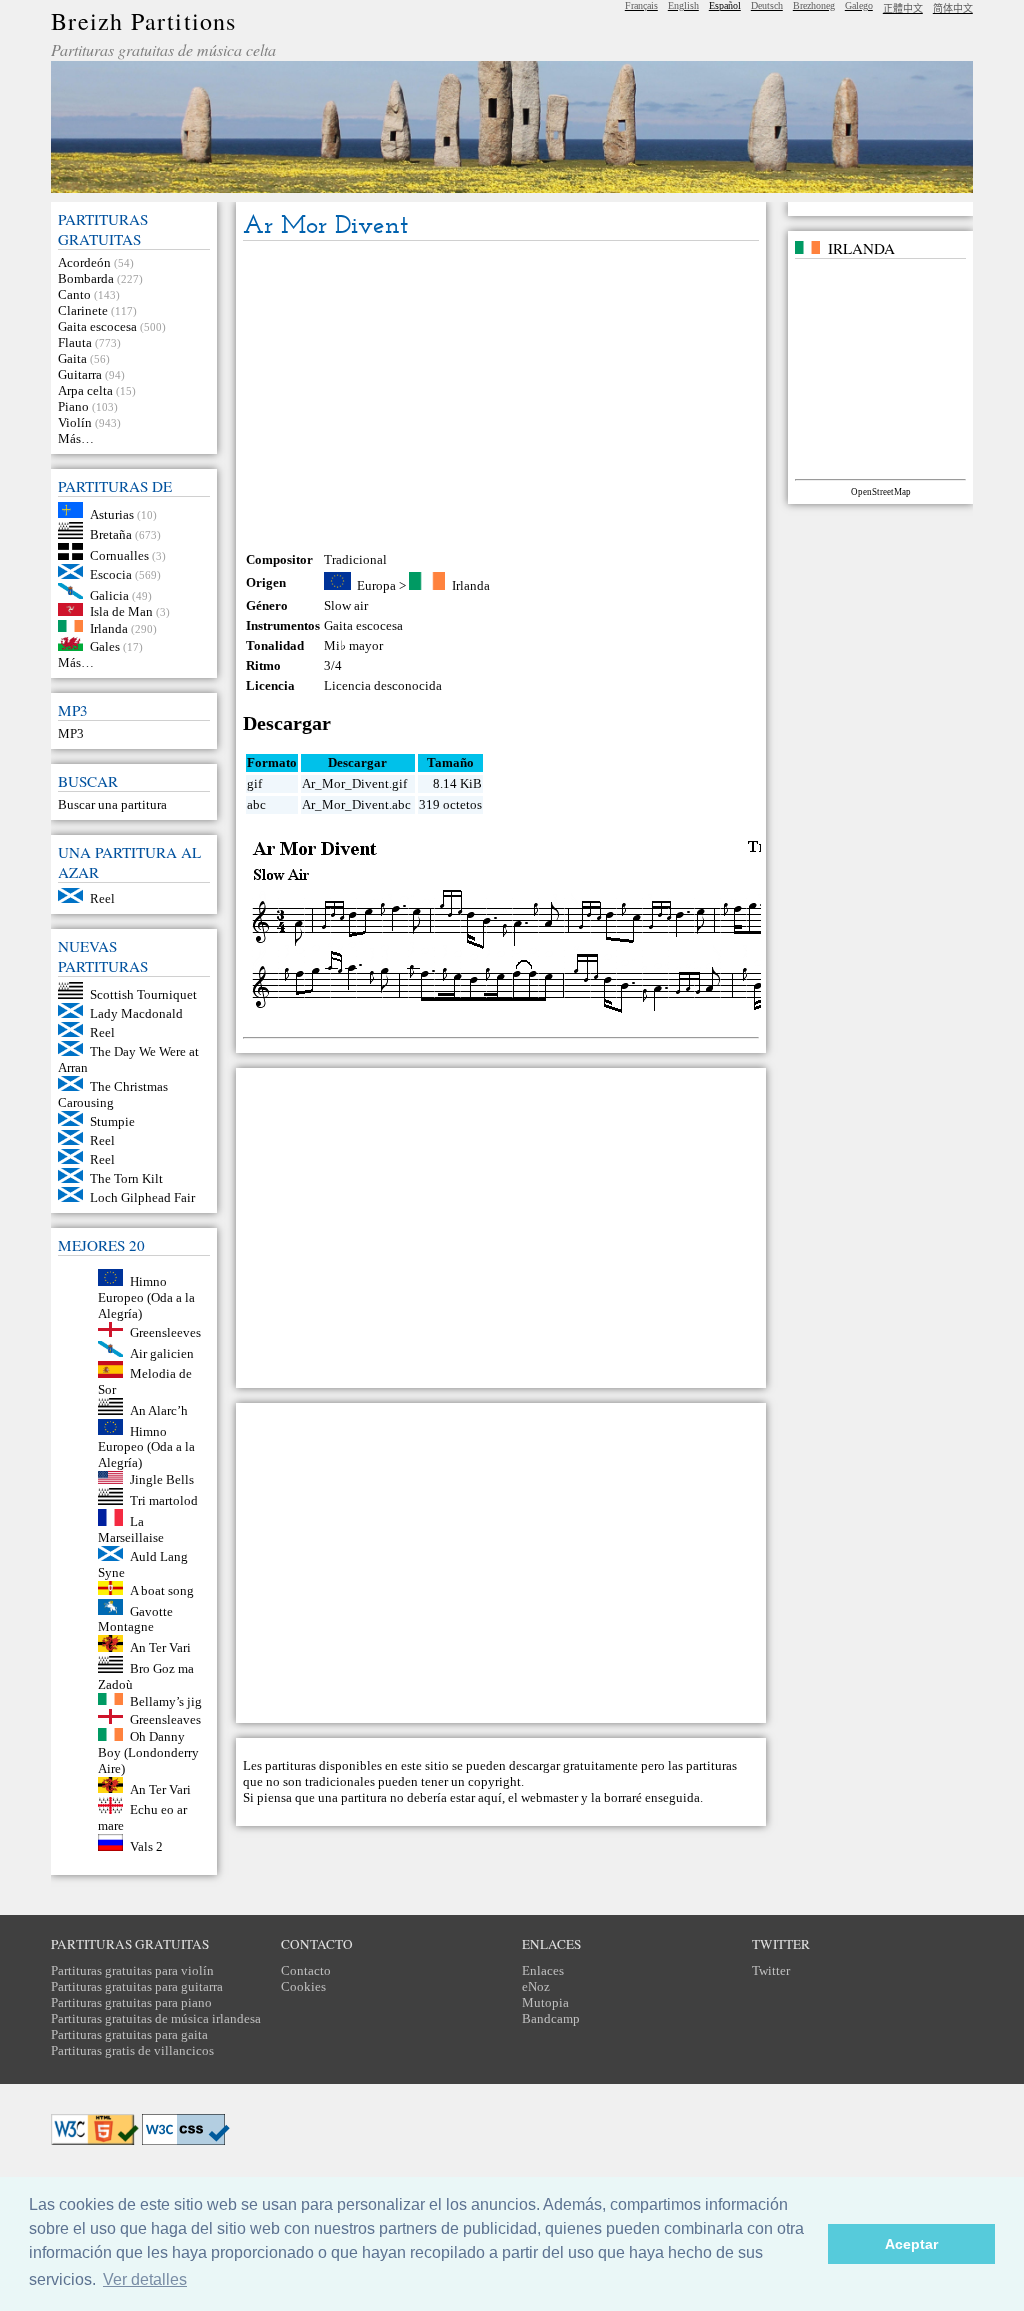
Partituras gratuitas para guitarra (137, 1986)
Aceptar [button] (911, 2244)
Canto (74, 294)
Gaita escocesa (97, 326)
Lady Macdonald (136, 1013)
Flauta (75, 342)
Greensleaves (165, 1719)
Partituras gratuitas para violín (132, 1970)
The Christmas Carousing (113, 1094)
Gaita (72, 358)
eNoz (536, 1986)
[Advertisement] (501, 396)
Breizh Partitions (143, 21)
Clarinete (83, 310)
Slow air (346, 605)
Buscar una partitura (112, 804)
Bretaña (111, 534)
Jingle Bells (162, 1479)
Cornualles (119, 555)
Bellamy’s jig (166, 1700)
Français (641, 5)
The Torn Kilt (126, 1178)
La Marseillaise (131, 1529)
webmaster (549, 1797)
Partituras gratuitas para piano (131, 2002)
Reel (102, 898)
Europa (376, 585)
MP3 (71, 733)
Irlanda (109, 627)
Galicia (109, 594)
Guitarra (80, 374)
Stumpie (112, 1121)
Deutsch (767, 5)
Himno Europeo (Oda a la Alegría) (146, 1297)
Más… (76, 438)
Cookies (303, 1986)
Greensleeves (165, 1332)
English (683, 5)
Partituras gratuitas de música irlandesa (156, 2018)
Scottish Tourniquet (143, 994)
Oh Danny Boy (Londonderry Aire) (148, 1752)
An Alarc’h (159, 1410)
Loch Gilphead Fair (142, 1197)
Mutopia (545, 2002)
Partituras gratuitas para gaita (129, 2034)
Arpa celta (85, 390)
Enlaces (543, 1970)
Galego (859, 5)
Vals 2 (146, 1846)
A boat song (162, 1590)
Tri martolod (164, 1500)
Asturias (112, 513)
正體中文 (903, 8)
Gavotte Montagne (135, 1618)
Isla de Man (121, 611)
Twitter (771, 1970)
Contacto (306, 1970)
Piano (73, 406)
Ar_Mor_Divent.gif (354, 783)
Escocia (111, 574)
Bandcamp (551, 2018)
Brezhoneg (814, 5)
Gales (105, 646)
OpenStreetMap (881, 492)
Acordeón (84, 262)
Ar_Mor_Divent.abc (356, 804)
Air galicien (162, 1352)
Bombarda (86, 278)
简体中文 (953, 8)
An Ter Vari (160, 1647)
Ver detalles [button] (145, 2279)
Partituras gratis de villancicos (132, 2050)
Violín (75, 422)
